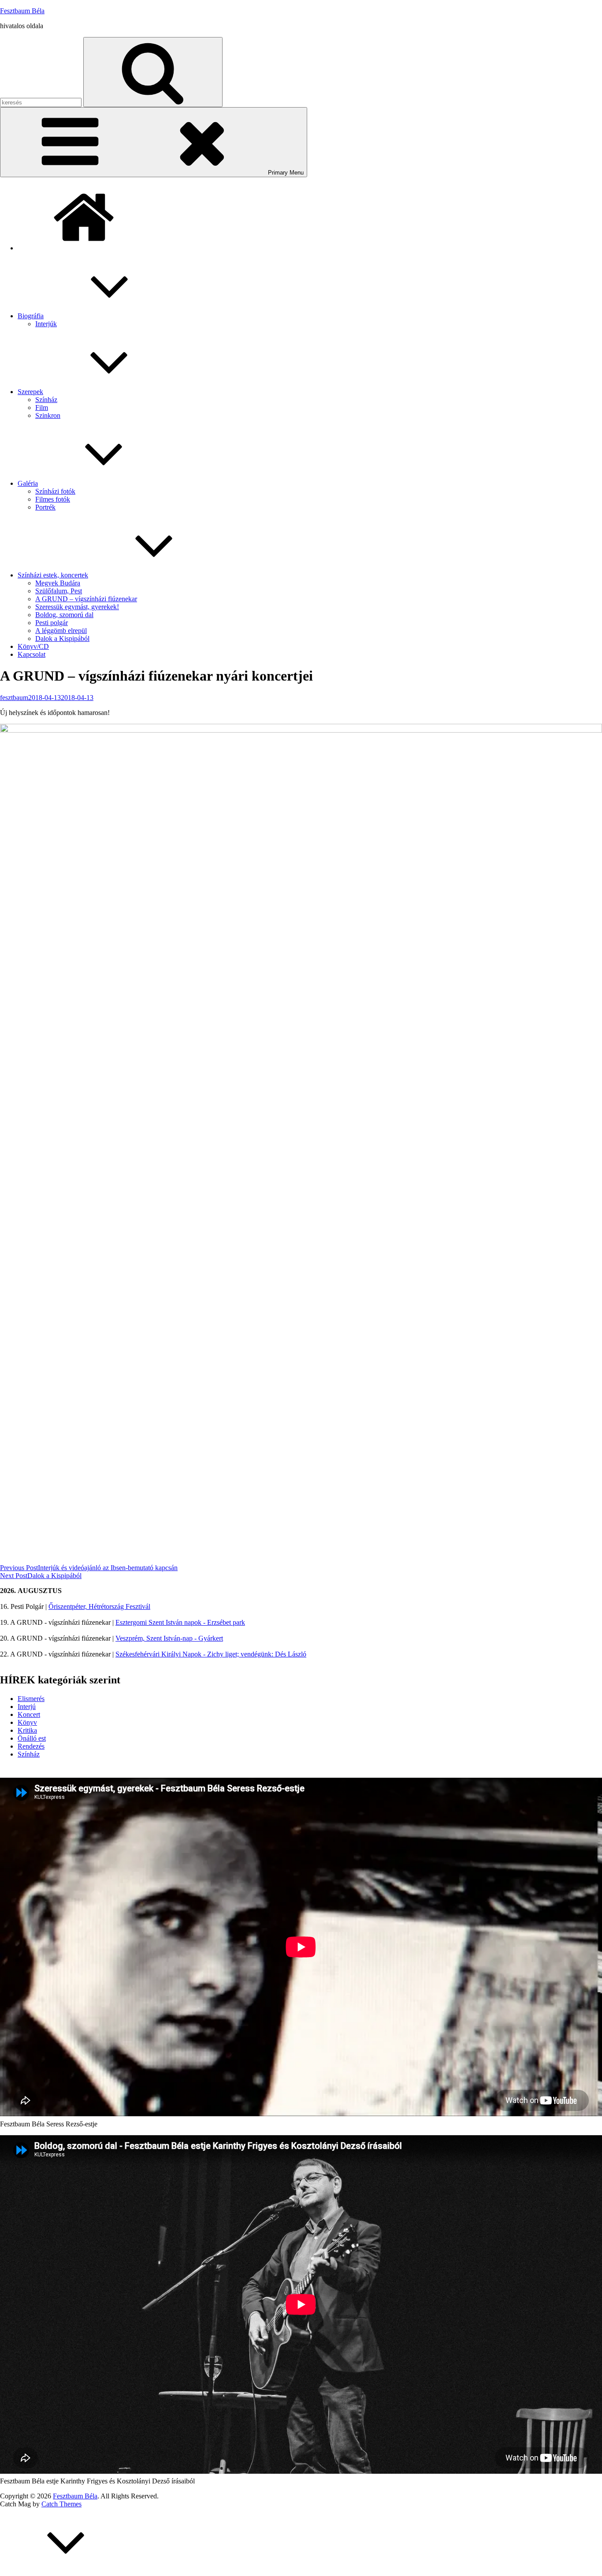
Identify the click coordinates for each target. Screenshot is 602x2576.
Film (42, 408)
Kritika (27, 1730)
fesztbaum (14, 698)
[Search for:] (42, 102)
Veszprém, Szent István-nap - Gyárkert (169, 1638)
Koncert (29, 1714)
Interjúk (46, 324)
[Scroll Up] (66, 2572)
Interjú (27, 1707)
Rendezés (31, 1746)
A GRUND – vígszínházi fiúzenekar (86, 599)
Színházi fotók (55, 491)
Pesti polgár (52, 623)
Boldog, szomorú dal (64, 615)
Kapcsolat (32, 654)
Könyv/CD (33, 646)
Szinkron (48, 415)
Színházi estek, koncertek (53, 575)
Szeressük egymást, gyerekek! (77, 607)
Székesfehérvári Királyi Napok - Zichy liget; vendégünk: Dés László (211, 1654)
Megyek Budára (58, 583)
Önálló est (32, 1738)
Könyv (27, 1722)
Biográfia (31, 316)
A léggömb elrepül (61, 631)
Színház (46, 400)
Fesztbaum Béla (22, 11)
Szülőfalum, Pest (59, 591)
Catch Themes (61, 2504)
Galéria (28, 483)
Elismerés (31, 1699)
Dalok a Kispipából (62, 638)
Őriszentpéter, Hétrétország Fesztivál (99, 1606)
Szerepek (30, 392)
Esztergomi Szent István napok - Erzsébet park (180, 1622)
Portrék (45, 507)
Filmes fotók (53, 499)
